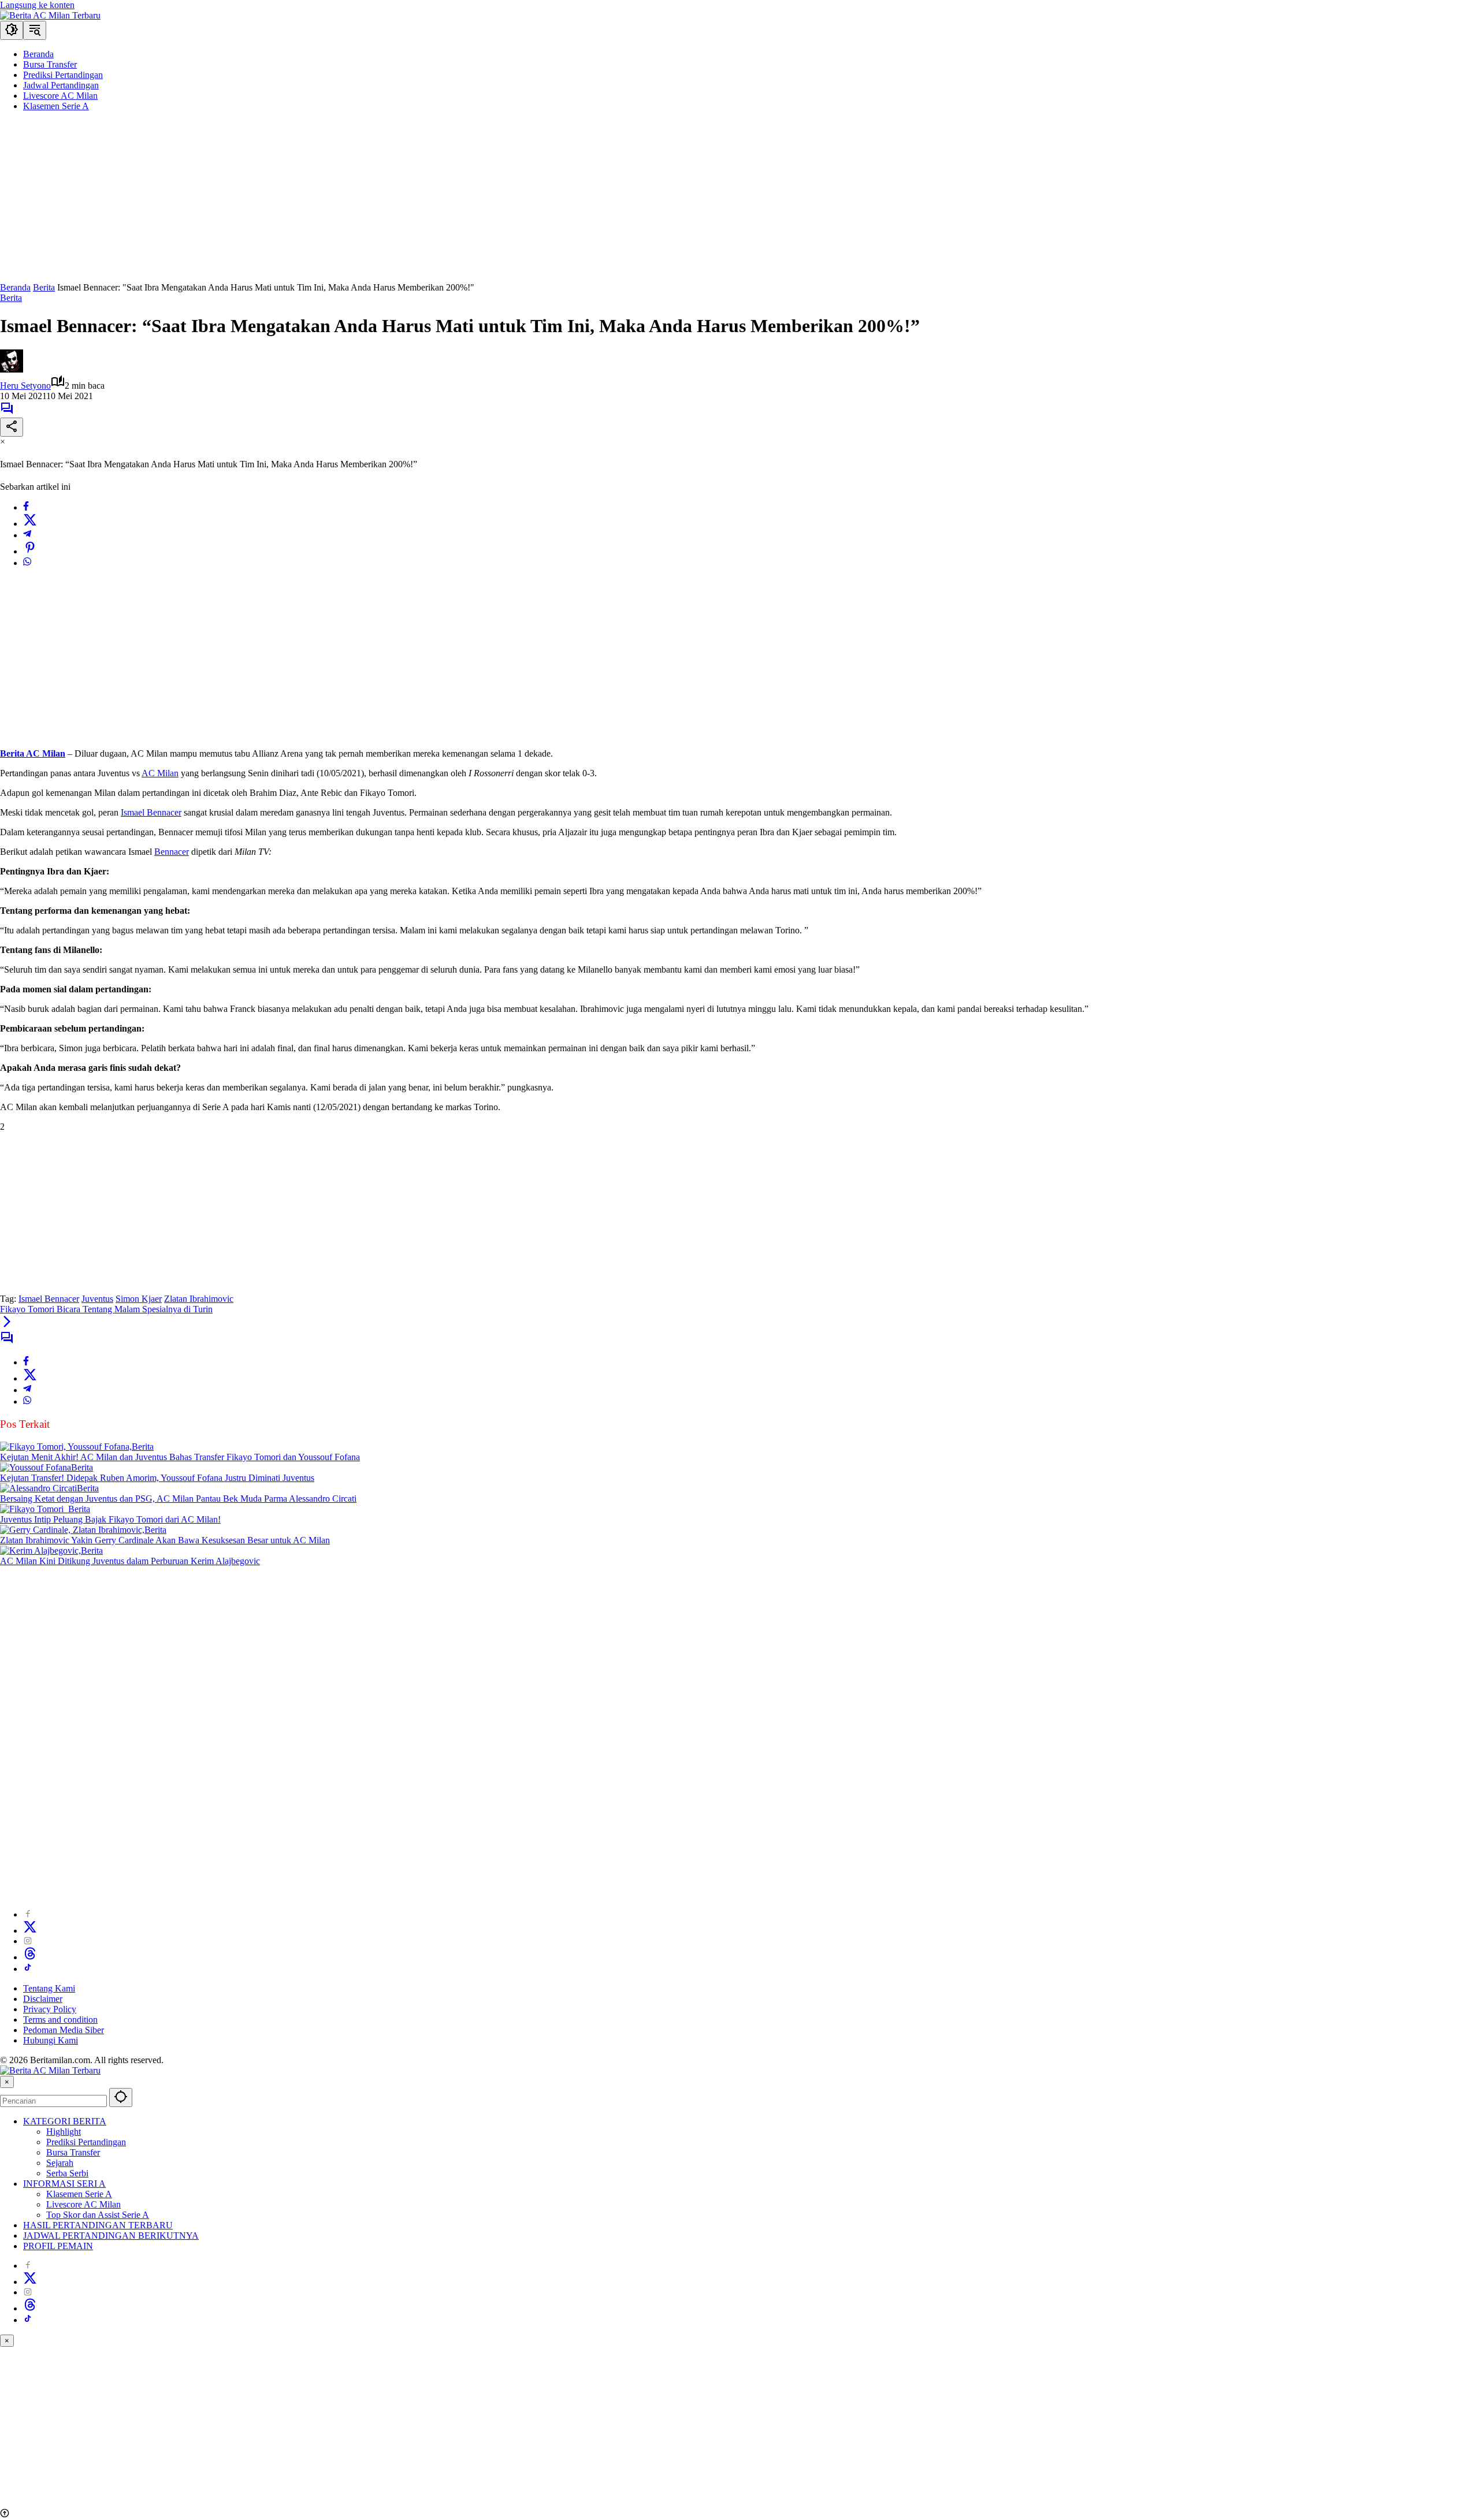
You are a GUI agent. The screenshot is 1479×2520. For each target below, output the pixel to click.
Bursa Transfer (73, 2152)
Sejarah (60, 2163)
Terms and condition (60, 2020)
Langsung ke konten (37, 5)
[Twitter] (30, 524)
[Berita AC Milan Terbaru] (50, 15)
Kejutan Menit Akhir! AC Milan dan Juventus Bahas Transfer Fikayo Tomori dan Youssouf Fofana (180, 1457)
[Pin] (30, 551)
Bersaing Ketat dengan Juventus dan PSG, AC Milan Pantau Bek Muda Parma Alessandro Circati (178, 1499)
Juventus (97, 1299)
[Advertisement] (347, 202)
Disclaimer (43, 1999)
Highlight (64, 2132)
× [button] (7, 2082)
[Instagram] (28, 1941)
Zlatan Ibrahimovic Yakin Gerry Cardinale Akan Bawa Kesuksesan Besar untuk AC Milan (165, 1540)
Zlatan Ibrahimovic (199, 1299)
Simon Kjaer (139, 1299)
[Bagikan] (12, 427)
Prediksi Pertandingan (86, 2142)
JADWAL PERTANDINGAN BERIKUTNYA (111, 2236)
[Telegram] (27, 535)
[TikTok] (28, 1969)
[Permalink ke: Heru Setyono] (12, 369)
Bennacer (172, 852)
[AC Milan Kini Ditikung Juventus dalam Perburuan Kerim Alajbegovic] (40, 1551)
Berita (11, 298)
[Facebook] (26, 507)
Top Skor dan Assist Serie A (98, 2215)
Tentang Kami (49, 1988)
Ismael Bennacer (151, 812)
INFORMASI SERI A (64, 2184)
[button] (12, 30)
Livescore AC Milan (83, 2204)
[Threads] (30, 1957)
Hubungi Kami (51, 2040)
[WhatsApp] (27, 563)
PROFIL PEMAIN (58, 2246)
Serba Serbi (67, 2173)
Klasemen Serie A (79, 2194)
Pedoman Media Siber (64, 2030)
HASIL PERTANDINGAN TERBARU (98, 2225)
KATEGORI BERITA (65, 2121)
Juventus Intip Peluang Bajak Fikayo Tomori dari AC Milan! (110, 1519)
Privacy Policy (50, 2009)
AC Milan (160, 773)
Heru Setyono (25, 386)
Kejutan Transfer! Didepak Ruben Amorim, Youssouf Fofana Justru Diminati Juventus (157, 1478)
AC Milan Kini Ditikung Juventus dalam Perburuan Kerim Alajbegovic (130, 1561)
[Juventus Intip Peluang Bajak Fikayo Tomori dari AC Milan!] (34, 1509)
